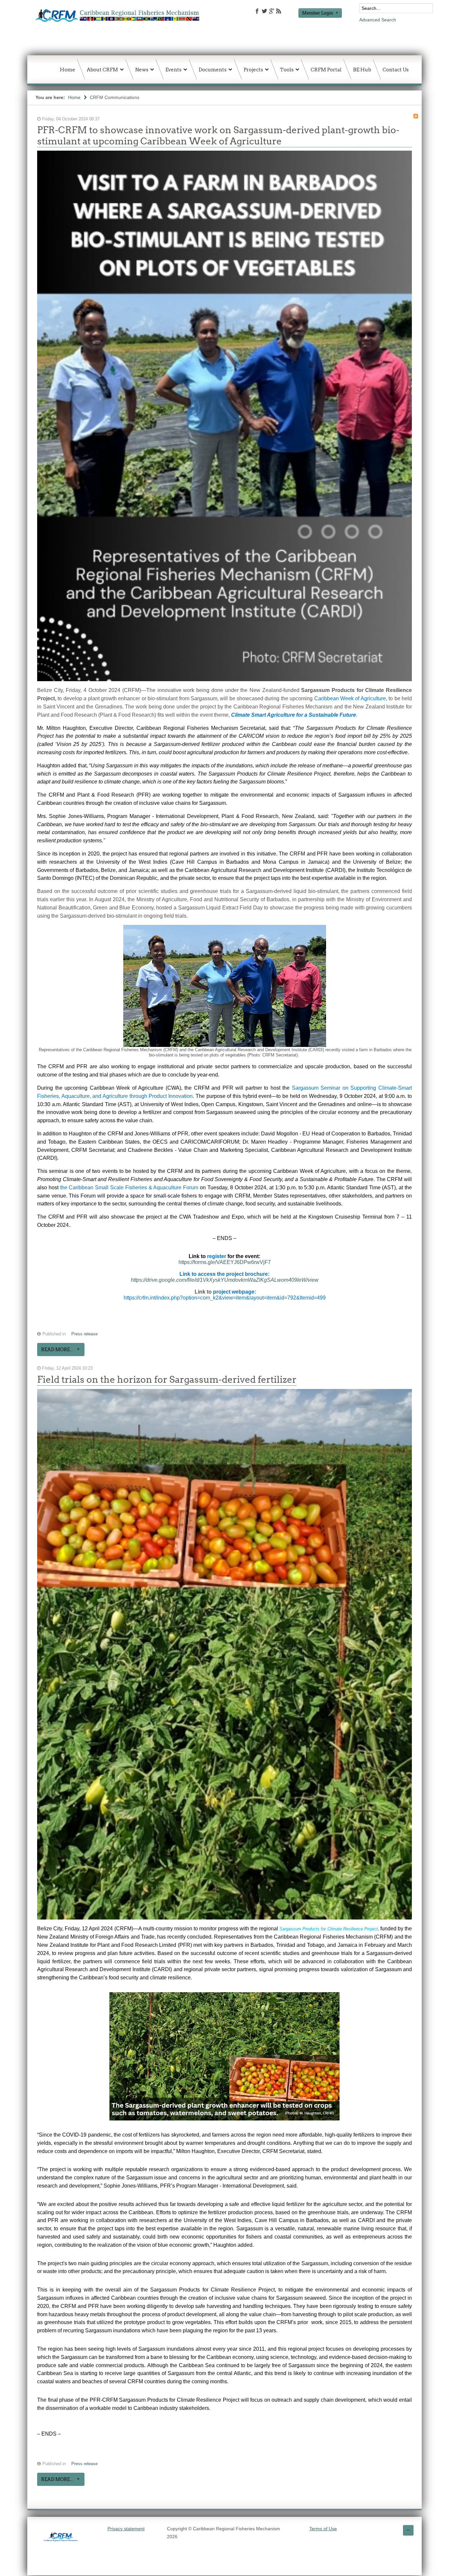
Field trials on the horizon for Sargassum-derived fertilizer (167, 1379)
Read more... (57, 1350)
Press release (84, 1334)
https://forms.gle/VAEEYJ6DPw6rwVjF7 (225, 1262)
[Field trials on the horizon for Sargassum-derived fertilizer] (225, 1920)
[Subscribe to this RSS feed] (416, 116)
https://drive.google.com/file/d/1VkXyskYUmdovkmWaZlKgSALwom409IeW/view (225, 1280)
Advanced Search (378, 20)
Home (74, 97)
